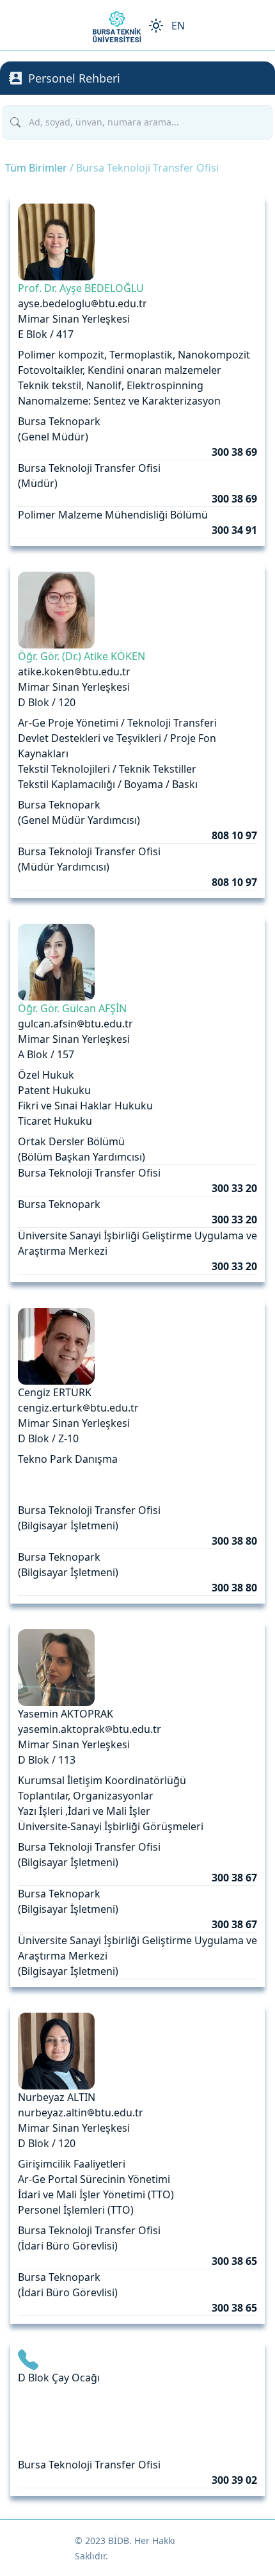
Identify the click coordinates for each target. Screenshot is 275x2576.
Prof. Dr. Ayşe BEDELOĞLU (81, 288)
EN (178, 26)
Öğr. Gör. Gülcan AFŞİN (72, 1008)
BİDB (119, 2540)
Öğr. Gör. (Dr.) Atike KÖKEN (82, 656)
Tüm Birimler (36, 168)
